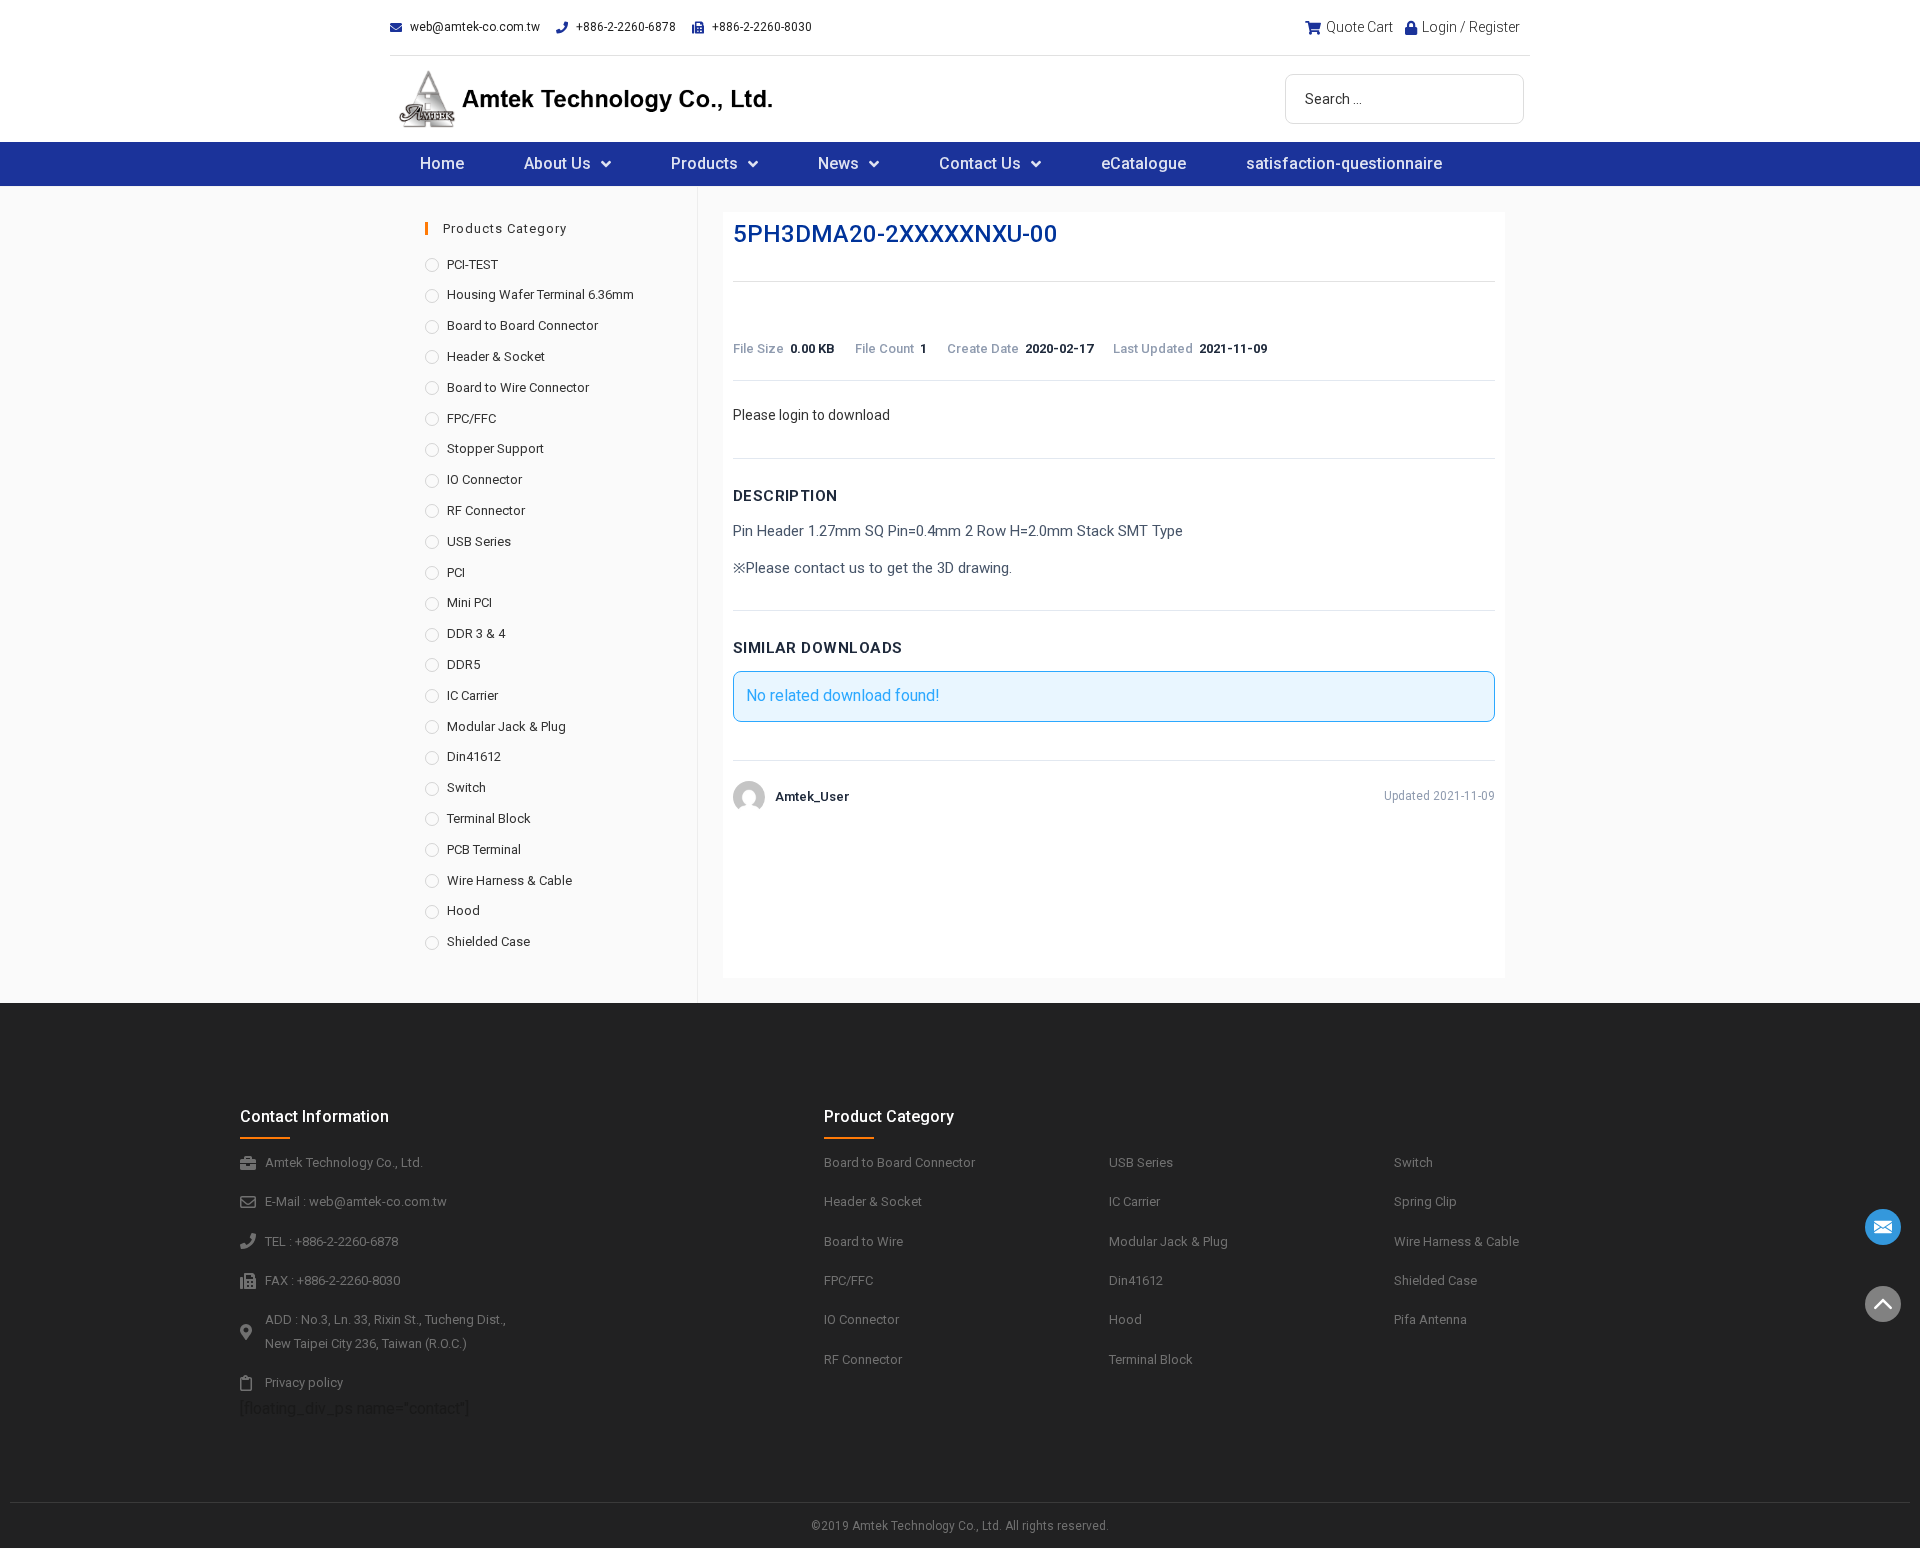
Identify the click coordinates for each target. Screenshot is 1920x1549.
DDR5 (463, 664)
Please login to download (811, 415)
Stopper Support (495, 448)
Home (442, 163)
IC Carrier (472, 695)
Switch (466, 787)
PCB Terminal (484, 849)
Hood (463, 910)
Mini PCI (469, 602)
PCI (456, 572)
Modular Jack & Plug (506, 726)
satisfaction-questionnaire (1344, 163)
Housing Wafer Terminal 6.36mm (540, 294)
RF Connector (486, 510)
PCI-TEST (472, 264)
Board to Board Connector (522, 325)
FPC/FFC (471, 418)
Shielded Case (488, 941)
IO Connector (484, 479)
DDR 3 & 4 (476, 633)
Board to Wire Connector (518, 387)
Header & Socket (496, 356)
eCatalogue (1143, 163)
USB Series (479, 541)
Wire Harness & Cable (509, 880)
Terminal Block (489, 818)
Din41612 (474, 756)
